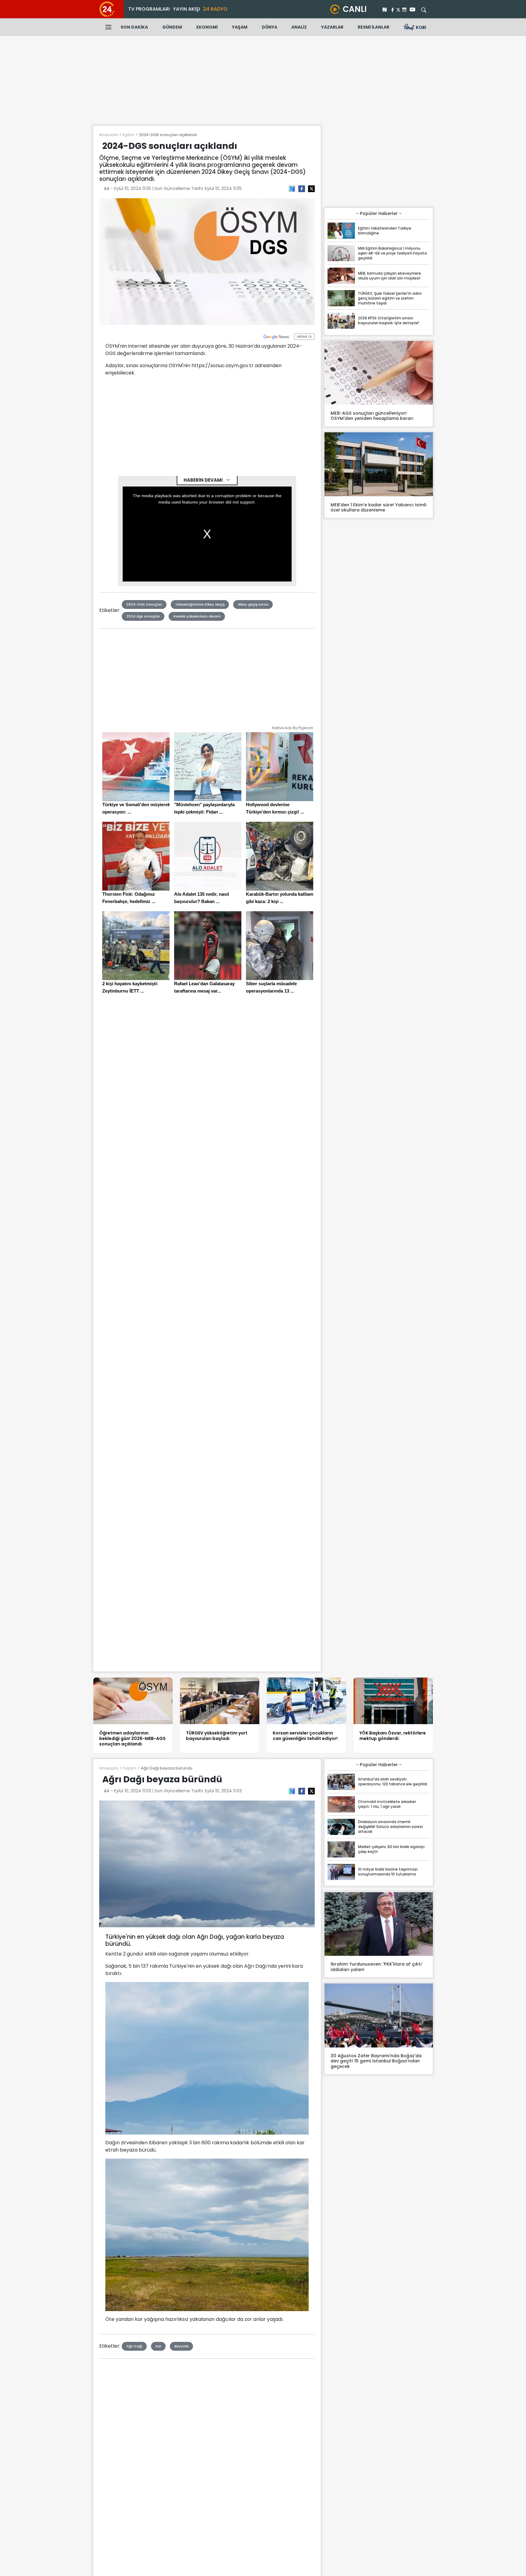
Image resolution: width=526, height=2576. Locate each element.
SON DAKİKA (134, 27)
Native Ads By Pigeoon (293, 728)
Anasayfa (109, 135)
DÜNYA (270, 27)
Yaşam (130, 1768)
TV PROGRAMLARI (149, 9)
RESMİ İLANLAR (373, 27)
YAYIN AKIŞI (186, 9)
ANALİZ (299, 27)
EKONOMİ (207, 27)
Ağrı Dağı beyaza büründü (167, 1768)
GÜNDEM (172, 27)
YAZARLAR (332, 27)
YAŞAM (240, 27)
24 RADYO (215, 9)
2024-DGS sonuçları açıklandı (168, 135)
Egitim (128, 135)
